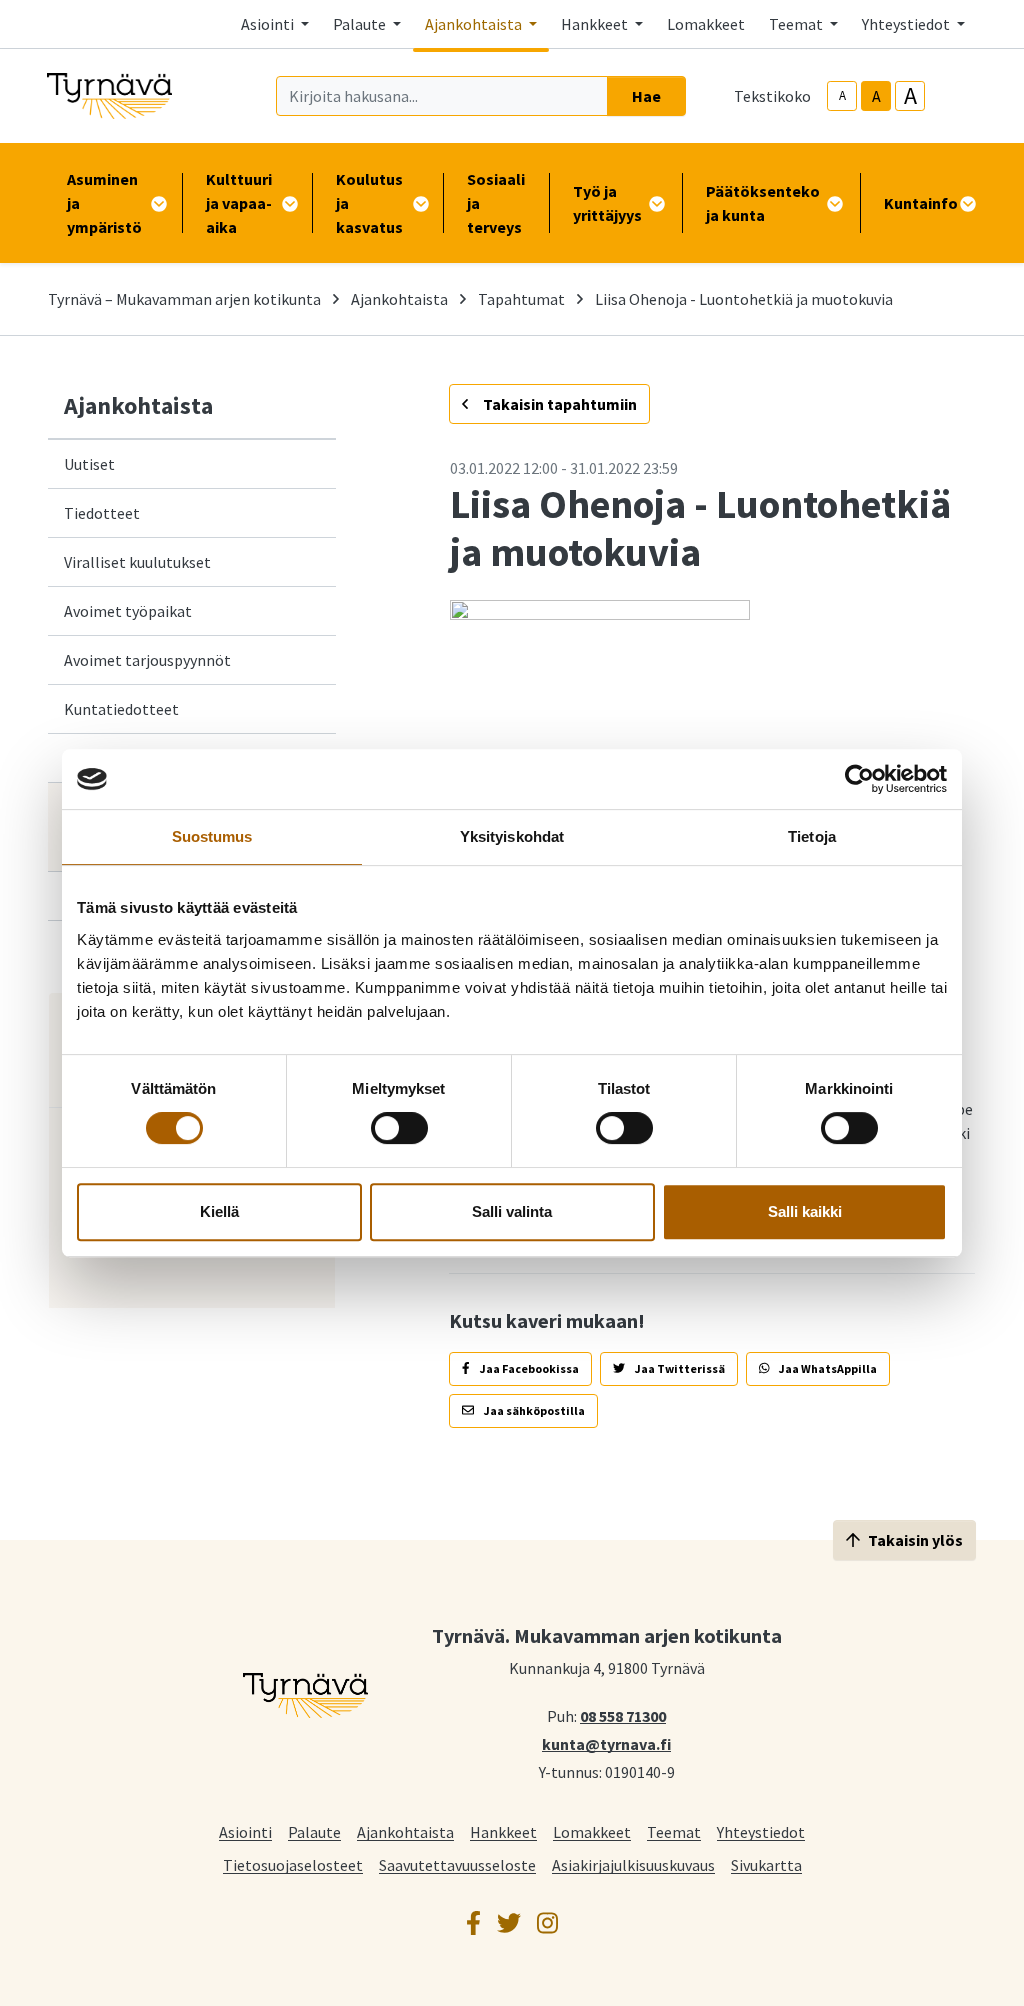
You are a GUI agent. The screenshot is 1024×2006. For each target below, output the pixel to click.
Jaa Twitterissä (679, 1368)
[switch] (399, 1128)
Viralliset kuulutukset (137, 562)
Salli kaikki (805, 1211)
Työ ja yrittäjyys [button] (607, 203)
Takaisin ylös (915, 1540)
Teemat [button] (797, 24)
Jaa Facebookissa (528, 1368)
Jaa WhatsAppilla (827, 1368)
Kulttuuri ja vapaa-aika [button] (239, 203)
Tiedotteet (102, 513)
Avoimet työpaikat (128, 611)
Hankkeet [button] (596, 24)
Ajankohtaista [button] (475, 24)
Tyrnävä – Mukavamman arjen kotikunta (184, 299)
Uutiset (89, 464)
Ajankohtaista (399, 299)
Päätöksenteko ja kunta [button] (763, 203)
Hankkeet (503, 1831)
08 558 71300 (623, 1715)
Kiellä (219, 1211)
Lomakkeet (706, 24)
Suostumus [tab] (212, 836)
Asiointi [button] (269, 24)
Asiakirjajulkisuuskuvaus (633, 1864)
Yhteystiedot (761, 1831)
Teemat (674, 1831)
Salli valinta (512, 1211)
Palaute (314, 1831)
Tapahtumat (521, 299)
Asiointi (245, 1831)
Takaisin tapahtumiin (558, 404)
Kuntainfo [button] (921, 203)
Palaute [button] (361, 24)
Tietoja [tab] (812, 836)
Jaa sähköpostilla (533, 1410)
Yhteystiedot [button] (907, 24)
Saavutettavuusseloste (457, 1864)
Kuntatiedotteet (121, 709)
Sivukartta (766, 1864)
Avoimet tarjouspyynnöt (147, 660)
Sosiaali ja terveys (496, 203)
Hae (646, 96)
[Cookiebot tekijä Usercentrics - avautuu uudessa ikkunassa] (859, 779)
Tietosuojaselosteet (293, 1864)
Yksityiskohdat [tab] (512, 836)
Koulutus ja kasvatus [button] (369, 203)
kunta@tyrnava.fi (606, 1743)
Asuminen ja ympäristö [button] (104, 203)
